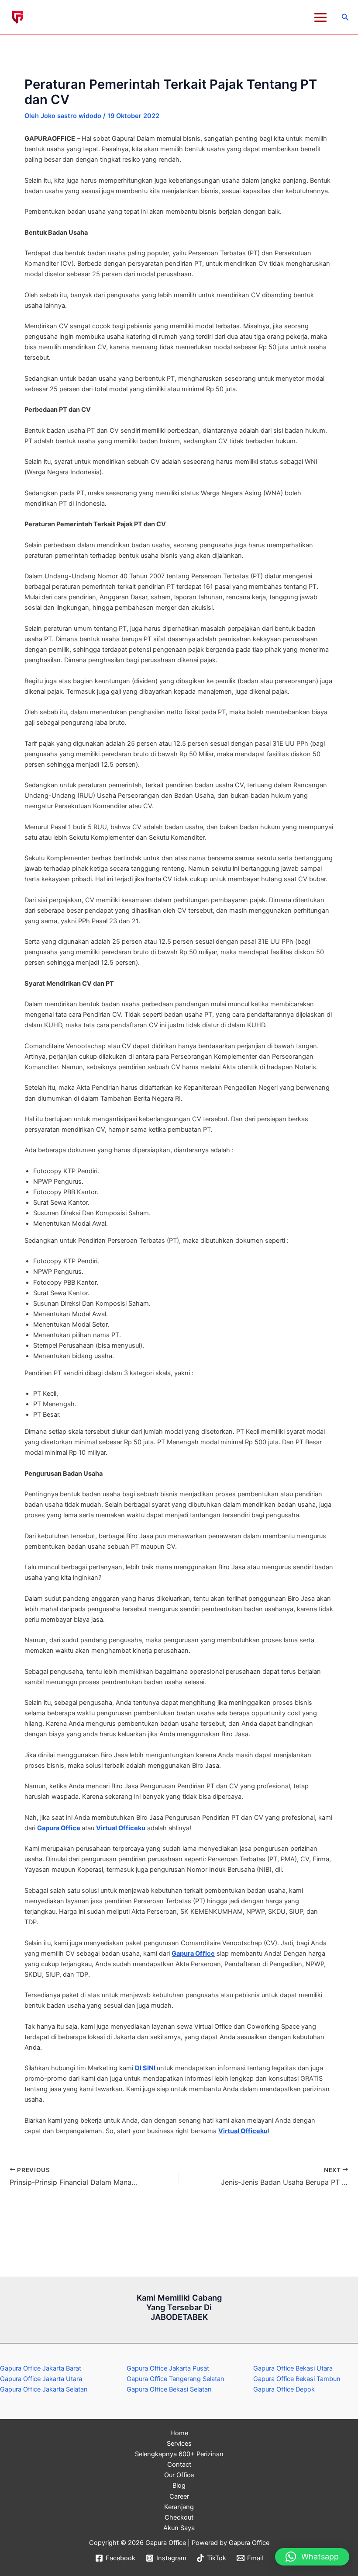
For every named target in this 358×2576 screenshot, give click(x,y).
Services (179, 2444)
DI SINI (146, 2068)
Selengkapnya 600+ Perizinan (179, 2454)
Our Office (179, 2475)
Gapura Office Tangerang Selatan (176, 2379)
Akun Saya (179, 2528)
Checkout (179, 2517)
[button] (345, 17)
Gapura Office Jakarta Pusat (168, 2368)
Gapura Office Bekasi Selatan (169, 2389)
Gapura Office (59, 1828)
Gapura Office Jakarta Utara (41, 2379)
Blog (179, 2486)
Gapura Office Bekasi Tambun (297, 2379)
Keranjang (179, 2507)
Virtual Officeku (121, 1828)
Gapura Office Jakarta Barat (41, 2368)
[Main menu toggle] (320, 17)
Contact (179, 2465)
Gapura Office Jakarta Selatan (44, 2389)
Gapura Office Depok (284, 2389)
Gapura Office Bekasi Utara (293, 2368)
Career (179, 2496)
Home (179, 2433)
